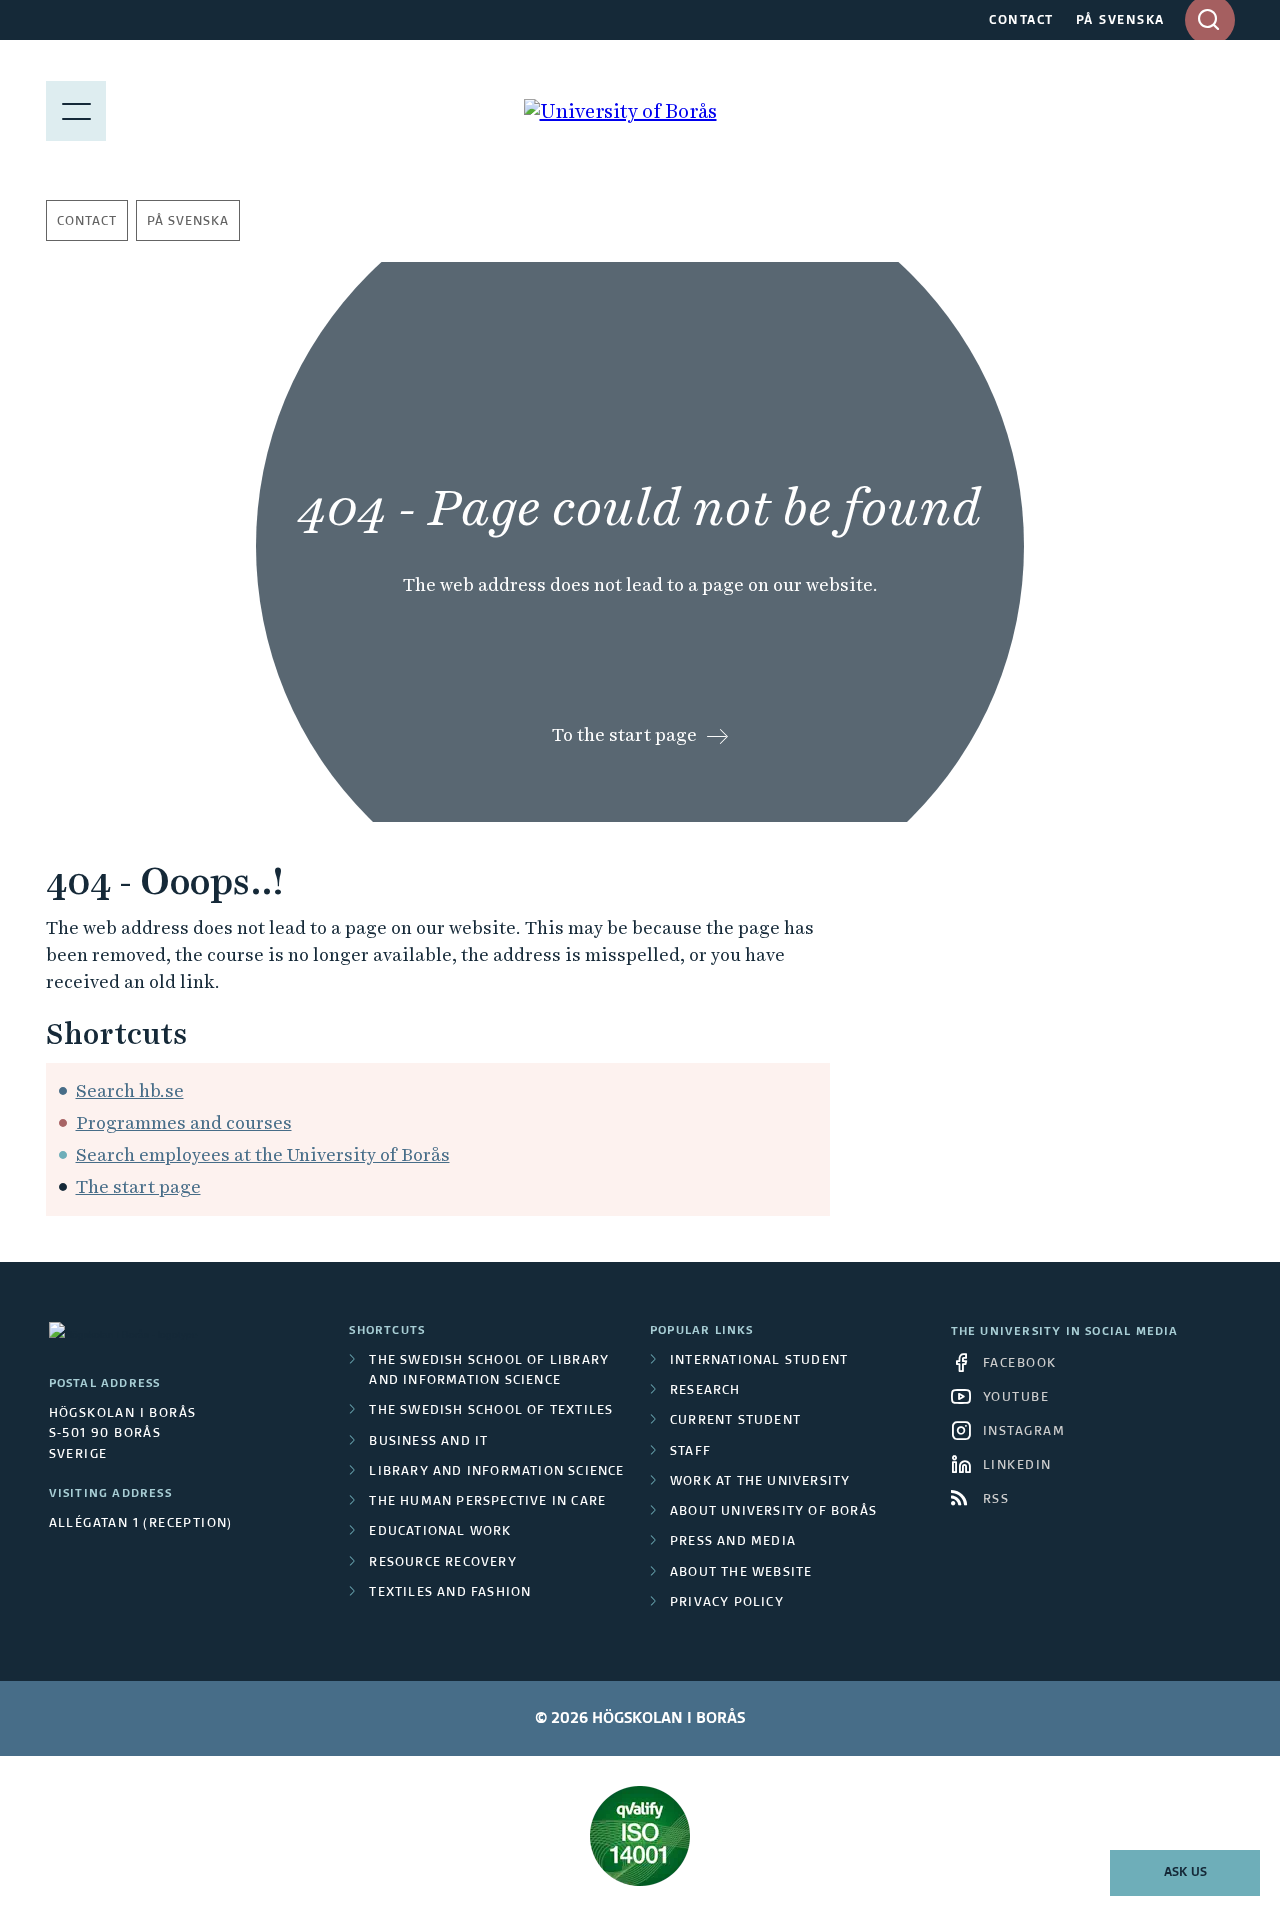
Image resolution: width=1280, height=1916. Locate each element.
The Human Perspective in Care (487, 1502)
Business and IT (428, 1442)
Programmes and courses (184, 1122)
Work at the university (760, 1482)
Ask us (1185, 1873)
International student (759, 1361)
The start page (138, 1186)
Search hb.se (130, 1090)
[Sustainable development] (640, 1836)
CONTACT (1021, 21)
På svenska (188, 222)
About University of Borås (773, 1512)
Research (705, 1391)
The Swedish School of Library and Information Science (489, 1371)
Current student (735, 1421)
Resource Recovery (442, 1563)
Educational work (440, 1532)
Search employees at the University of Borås (263, 1154)
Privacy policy (727, 1603)
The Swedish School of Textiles (491, 1411)
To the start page (624, 734)
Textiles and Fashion (450, 1593)
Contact (87, 222)
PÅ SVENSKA (1120, 21)
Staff (690, 1452)
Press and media (733, 1542)
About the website (741, 1573)
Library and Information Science (496, 1472)
